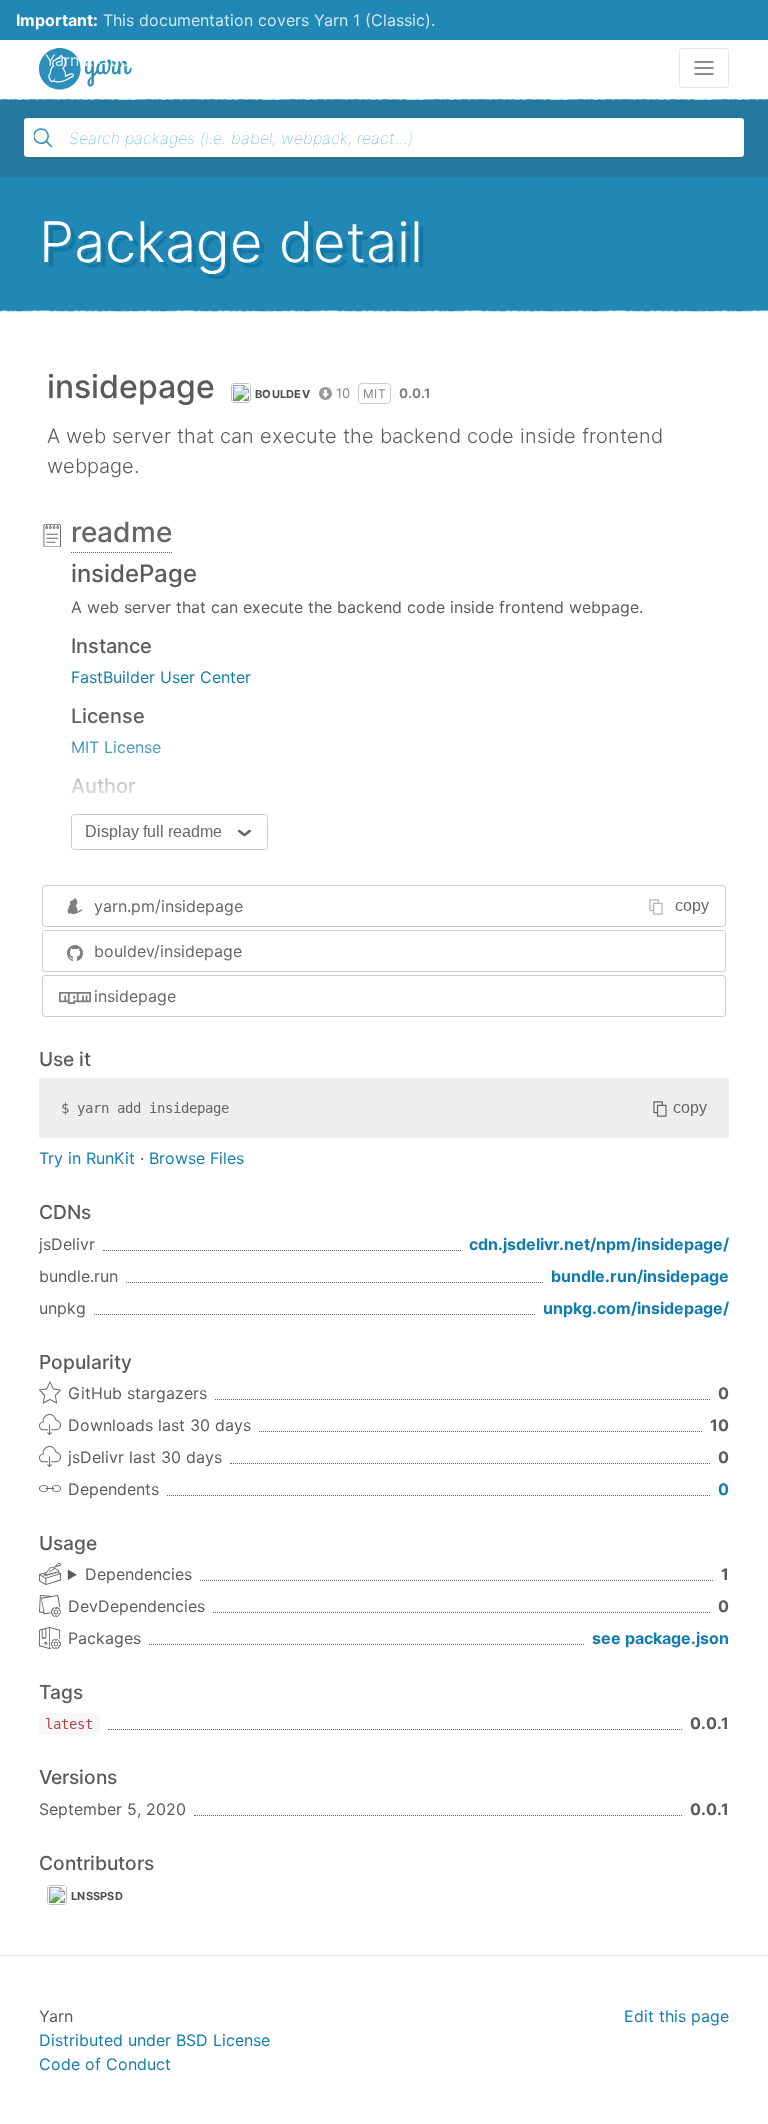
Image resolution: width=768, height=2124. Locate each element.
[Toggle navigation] (704, 68)
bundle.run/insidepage (640, 1276)
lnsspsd (97, 1896)
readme (121, 532)
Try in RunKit (87, 1158)
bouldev (282, 394)
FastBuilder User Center (161, 677)
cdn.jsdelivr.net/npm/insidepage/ (599, 1244)
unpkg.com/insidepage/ (636, 1308)
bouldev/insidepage (168, 951)
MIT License (116, 747)
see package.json (660, 1638)
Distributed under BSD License (154, 2040)
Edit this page (676, 2016)
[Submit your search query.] (43, 138)
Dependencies (138, 1574)
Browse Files (196, 1158)
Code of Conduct (105, 2064)
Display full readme (153, 831)
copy (692, 905)
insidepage (135, 996)
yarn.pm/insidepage (168, 906)
